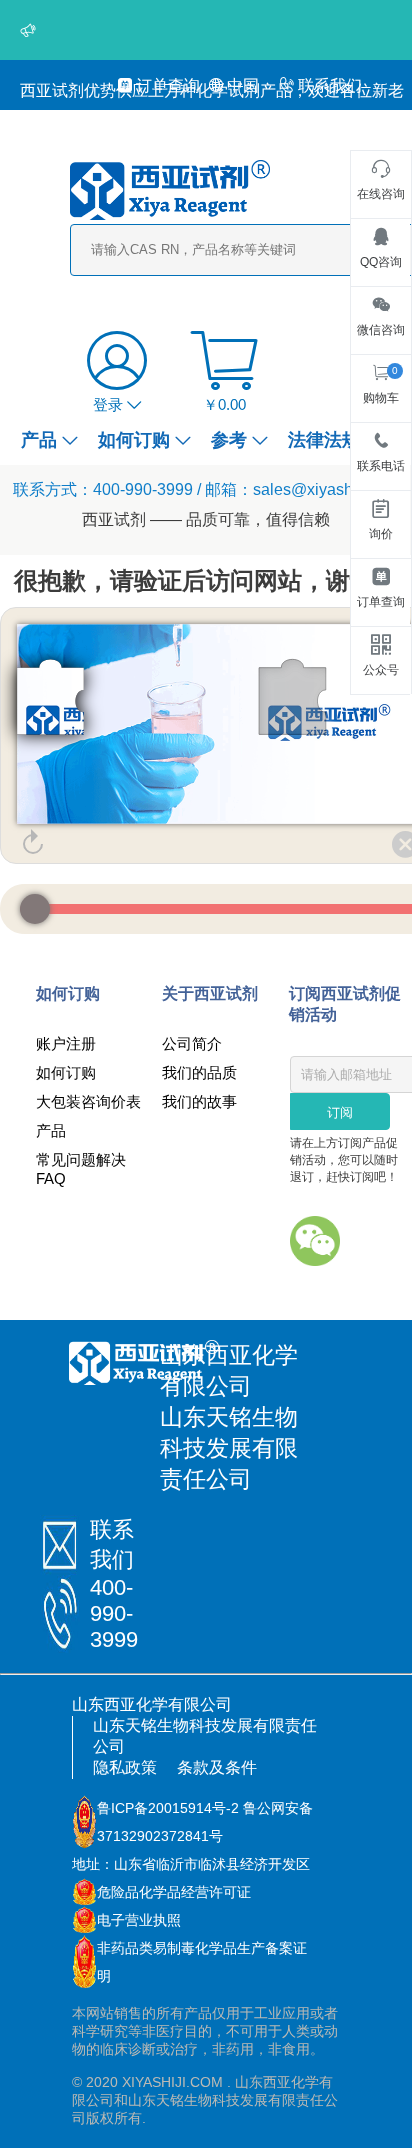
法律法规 (324, 440)
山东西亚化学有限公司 (152, 1704)
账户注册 (66, 1043)
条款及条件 (217, 1767)
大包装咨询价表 (88, 1101)
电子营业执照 (139, 1920)
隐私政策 (125, 1767)
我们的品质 (199, 1072)
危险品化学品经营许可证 (174, 1892)
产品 (39, 440)
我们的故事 (199, 1101)
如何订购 (134, 440)
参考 (229, 440)
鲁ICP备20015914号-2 (168, 1808)
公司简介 (192, 1043)
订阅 (340, 1112)
